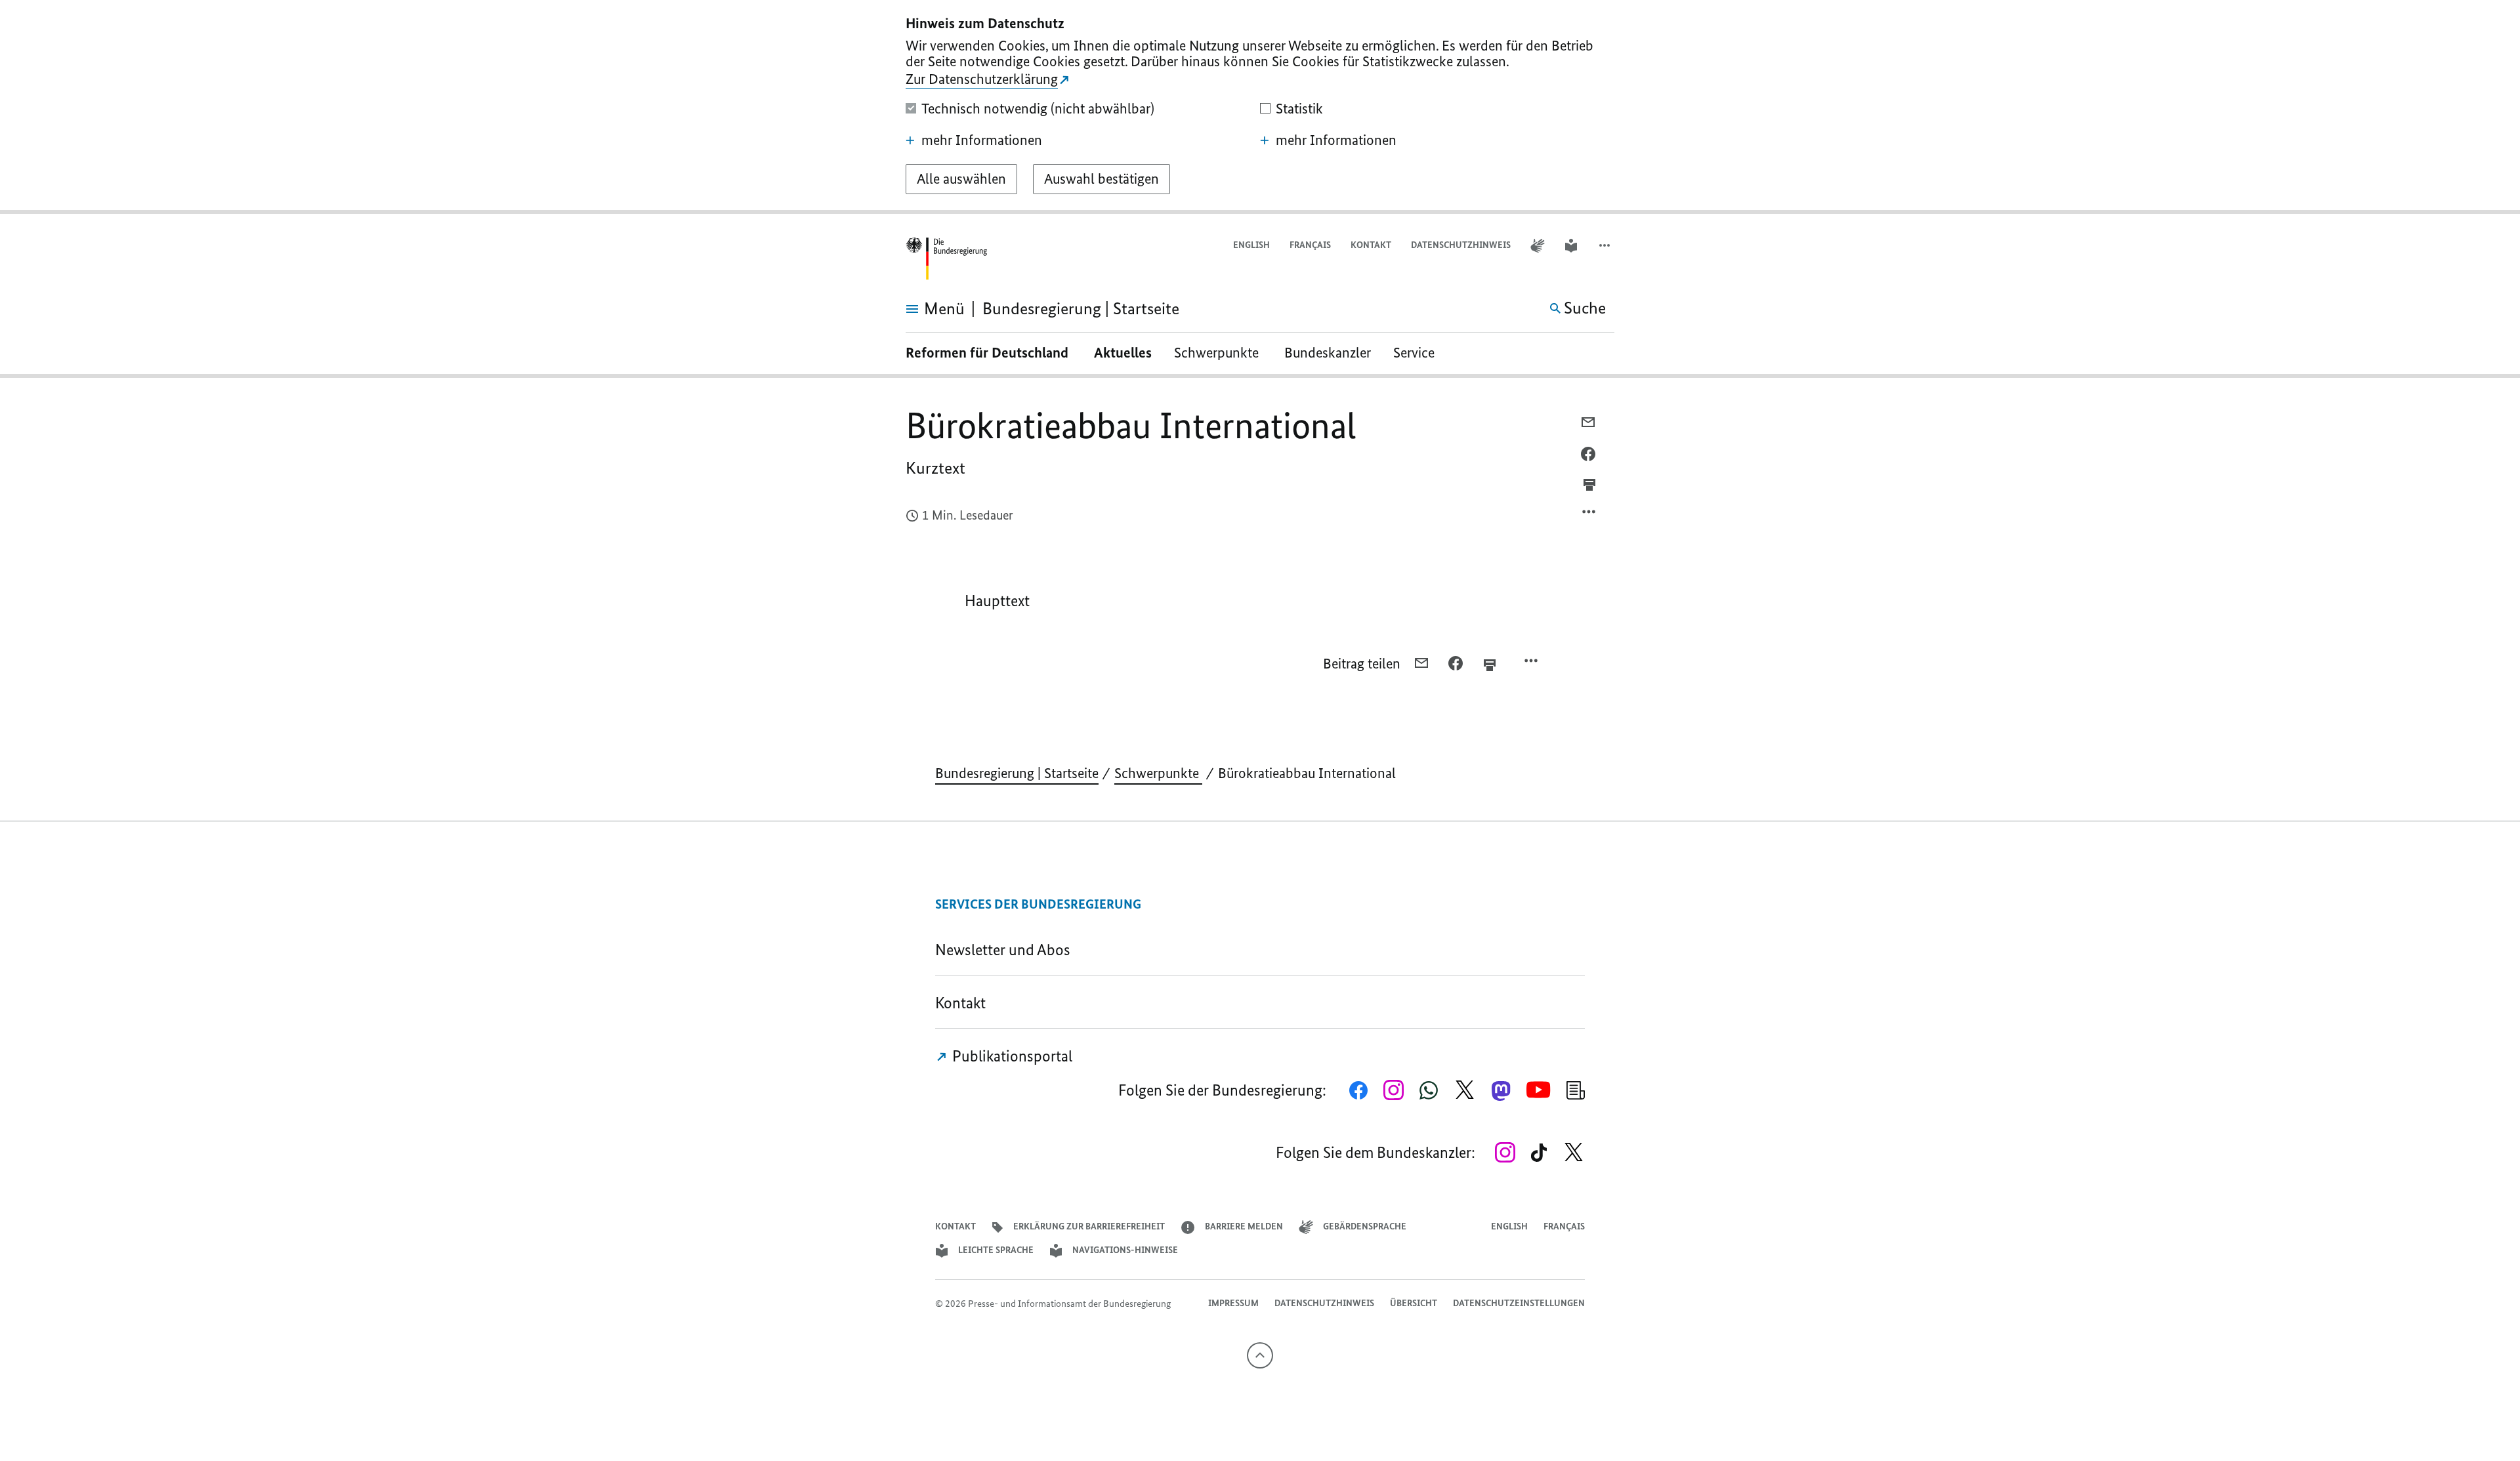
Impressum (1233, 1303)
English (1251, 245)
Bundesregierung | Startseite (1017, 773)
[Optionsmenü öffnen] (1589, 515)
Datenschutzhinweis (1461, 245)
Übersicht (1414, 1303)
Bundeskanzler (1328, 353)
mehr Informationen (982, 140)
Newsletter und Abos (1006, 950)
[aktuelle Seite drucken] (1589, 485)
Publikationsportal (1011, 1056)
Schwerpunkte (1218, 353)
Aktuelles (1123, 353)
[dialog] (1260, 107)
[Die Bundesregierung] (946, 259)
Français (1310, 245)
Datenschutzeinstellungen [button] (1519, 1303)
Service (1419, 353)
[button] (1606, 246)
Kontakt (1371, 245)
